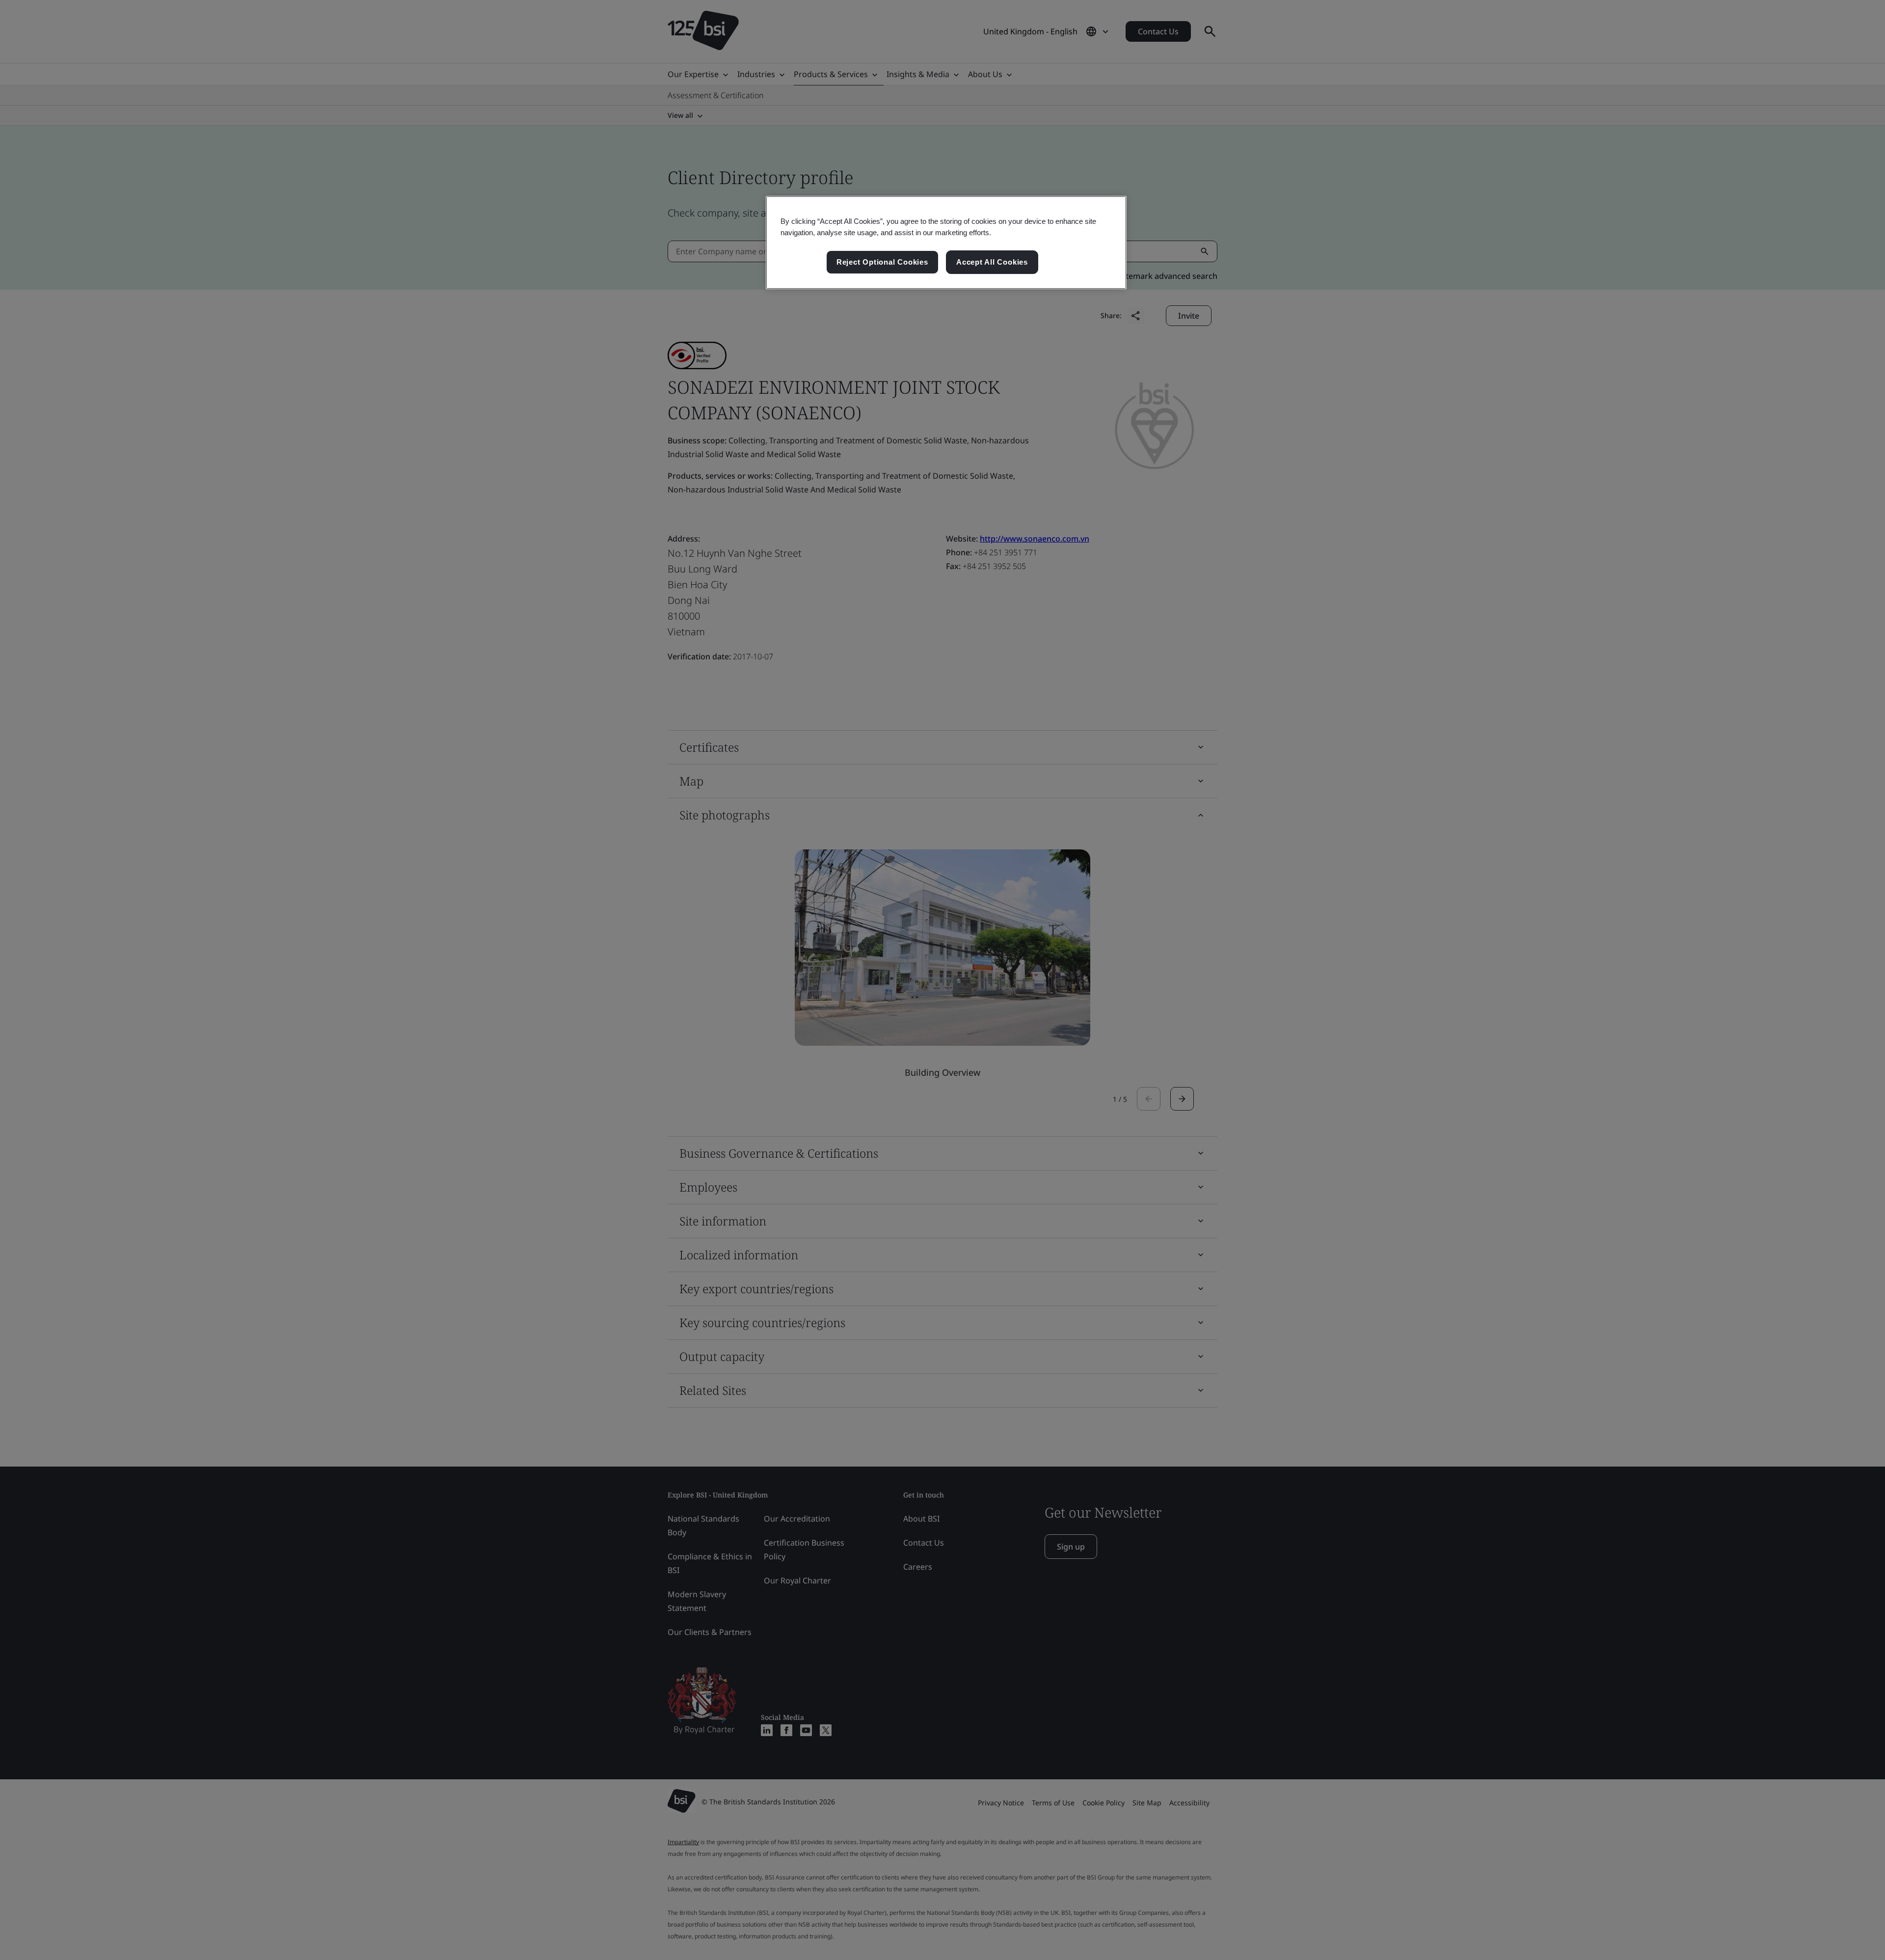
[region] (946, 243)
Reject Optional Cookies (882, 262)
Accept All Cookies (992, 262)
